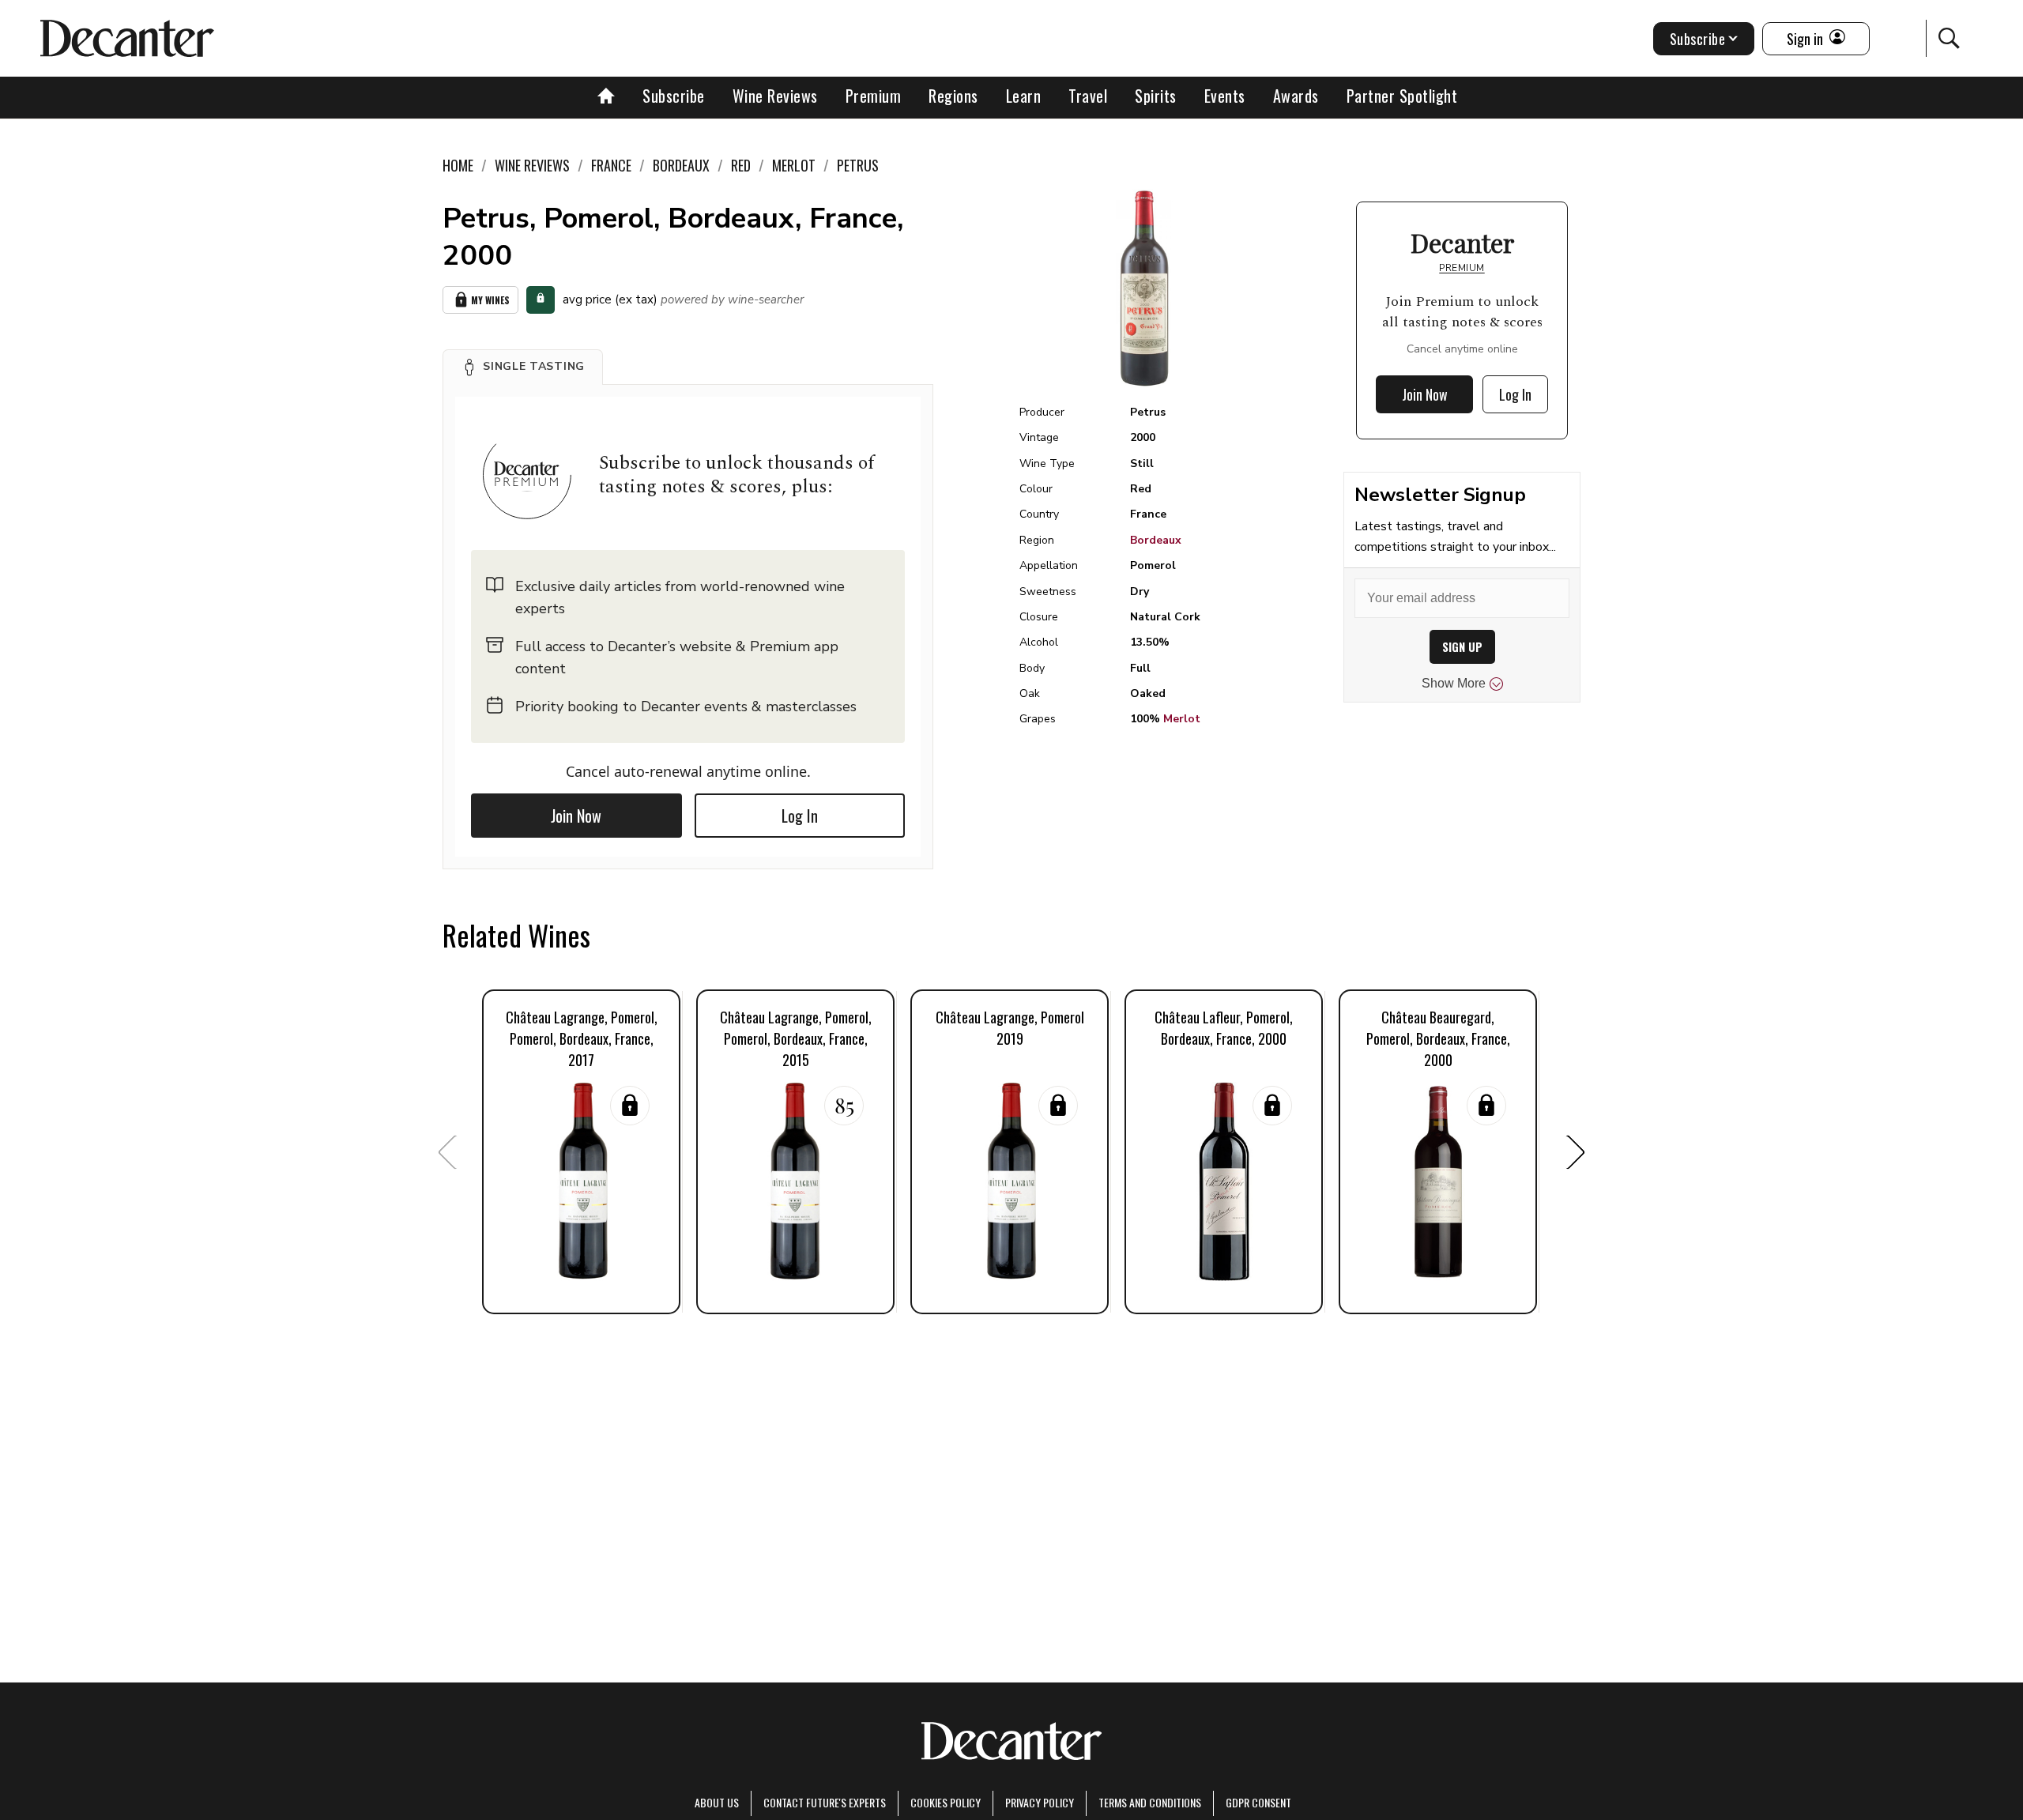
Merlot (1182, 719)
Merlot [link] (794, 165)
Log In (800, 816)
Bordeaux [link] (681, 165)
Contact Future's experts (825, 1802)
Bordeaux (1156, 540)
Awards (1296, 96)
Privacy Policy (1040, 1802)
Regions (953, 96)
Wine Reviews (775, 96)
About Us (717, 1802)
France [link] (611, 165)
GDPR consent (1258, 1802)
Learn (1024, 96)
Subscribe (674, 96)
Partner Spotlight (1402, 96)
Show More (1454, 683)
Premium (874, 96)
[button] (523, 367)
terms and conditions (1150, 1802)
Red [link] (741, 165)
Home (458, 165)
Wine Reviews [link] (532, 165)
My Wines (490, 300)
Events (1225, 96)
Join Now (576, 816)
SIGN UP (1462, 647)
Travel (1088, 96)
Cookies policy (946, 1802)
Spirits (1156, 96)
